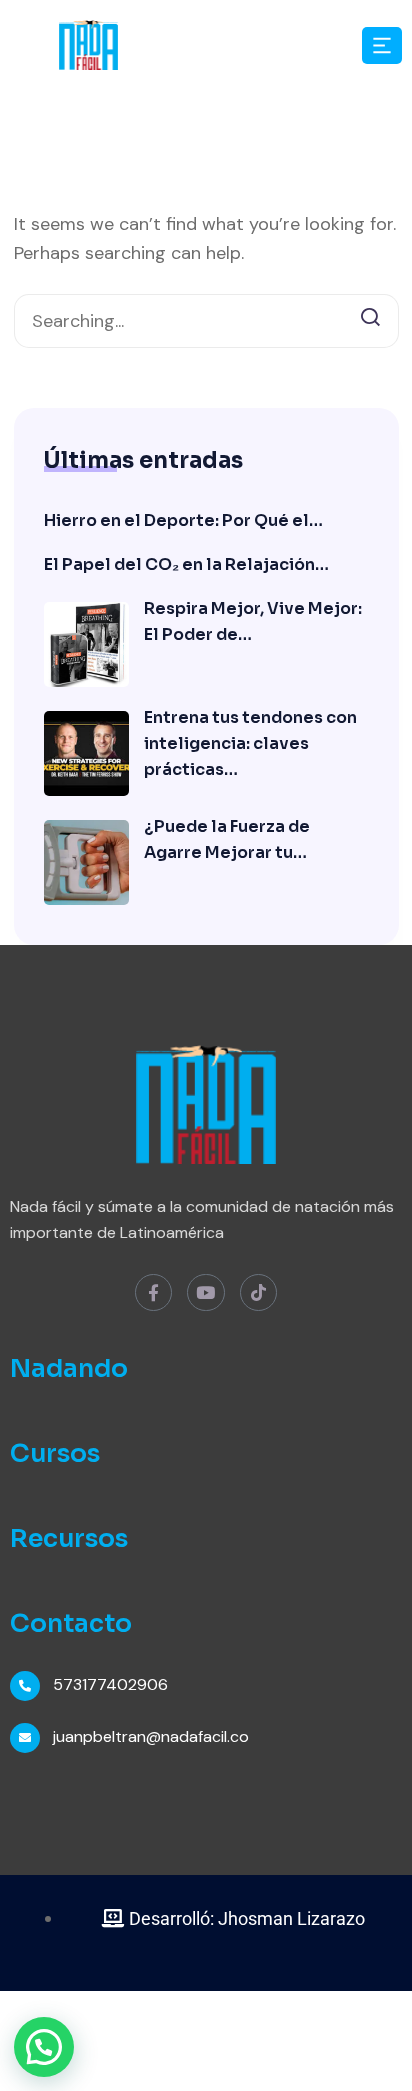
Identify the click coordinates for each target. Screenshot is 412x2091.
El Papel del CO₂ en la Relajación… (186, 564)
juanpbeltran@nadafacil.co (151, 1736)
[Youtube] (205, 1292)
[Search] (370, 315)
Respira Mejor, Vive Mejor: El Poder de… (253, 621)
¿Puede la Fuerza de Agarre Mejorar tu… (227, 839)
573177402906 (110, 1684)
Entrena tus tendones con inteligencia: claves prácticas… (250, 743)
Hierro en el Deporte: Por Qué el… (183, 520)
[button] (44, 2047)
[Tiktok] (258, 1292)
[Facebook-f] (153, 1292)
